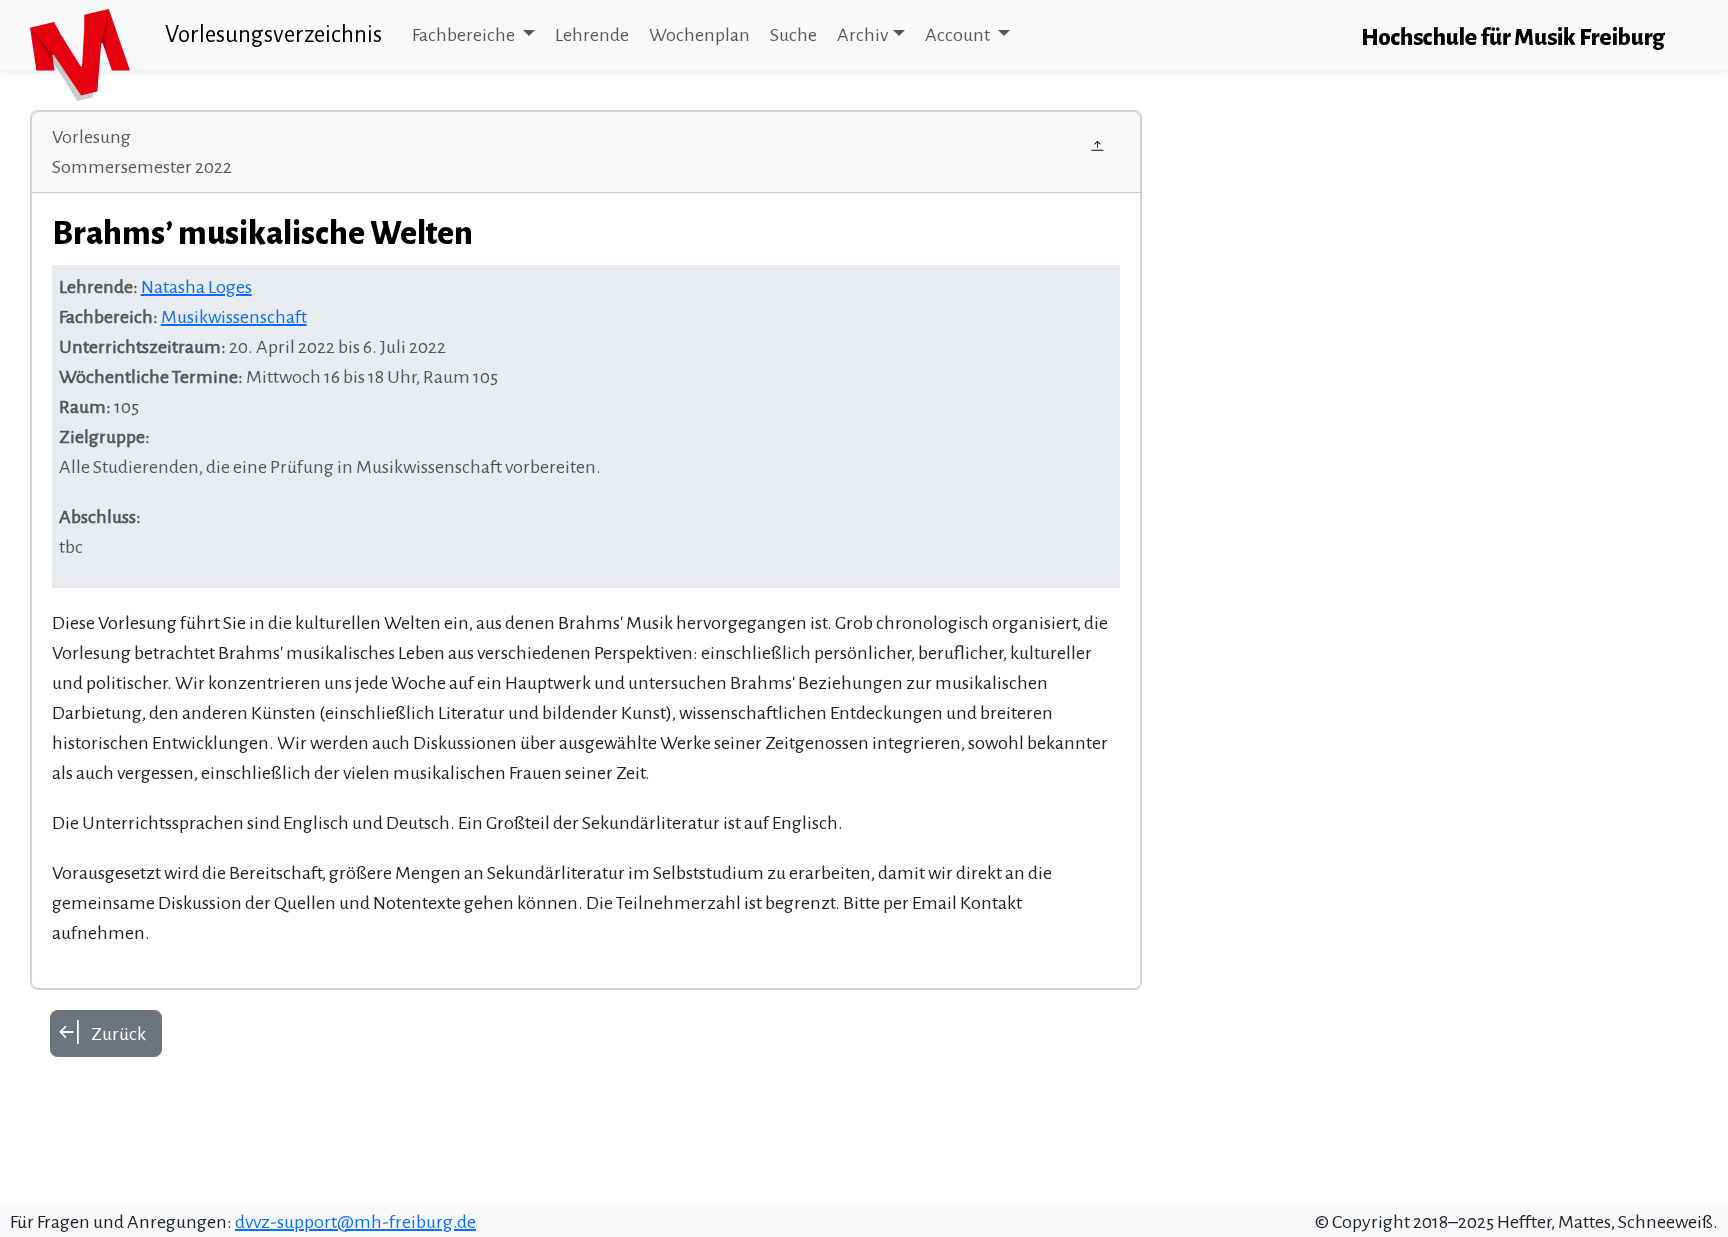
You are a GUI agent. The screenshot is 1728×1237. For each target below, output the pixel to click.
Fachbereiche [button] (465, 35)
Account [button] (959, 35)
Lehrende (592, 35)
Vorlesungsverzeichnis (273, 34)
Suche (793, 35)
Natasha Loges (196, 287)
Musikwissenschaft (234, 317)
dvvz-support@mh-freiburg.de (355, 1222)
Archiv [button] (862, 35)
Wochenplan (699, 35)
